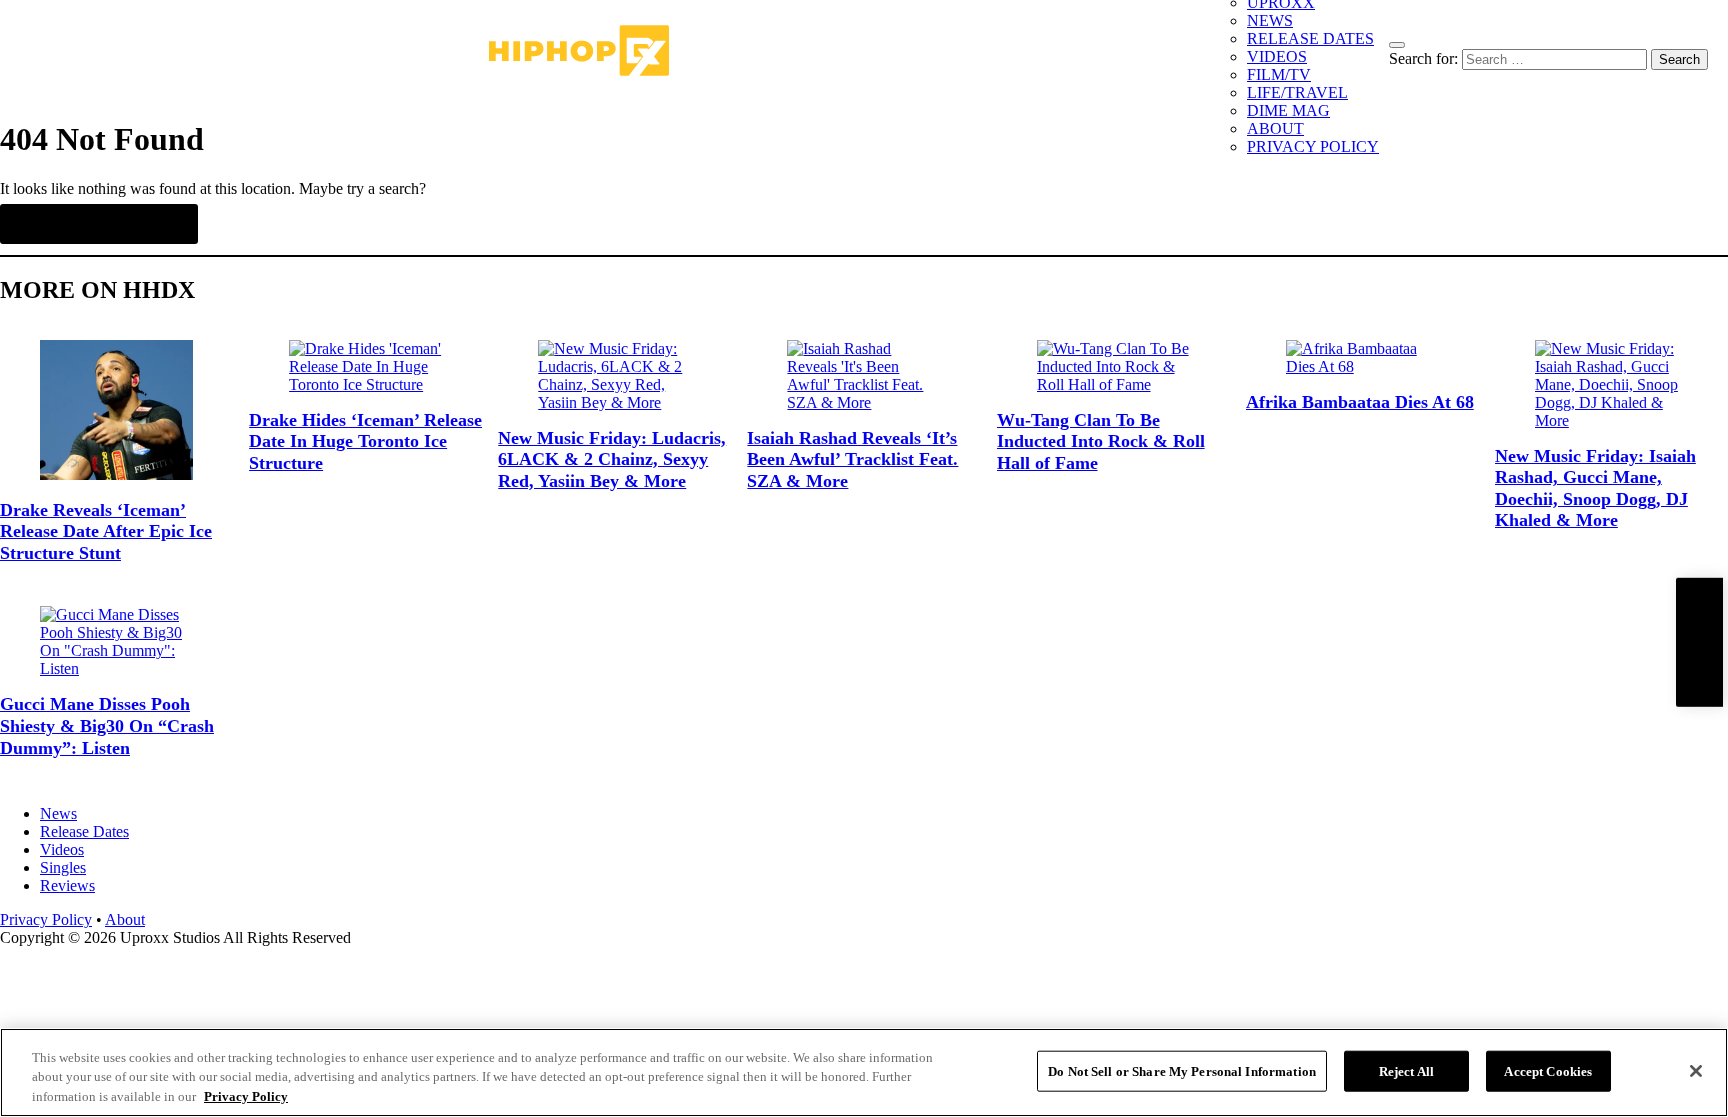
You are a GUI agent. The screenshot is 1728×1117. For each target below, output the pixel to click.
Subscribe (1699, 641)
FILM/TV (1279, 74)
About (125, 919)
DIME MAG (1288, 110)
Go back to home (99, 224)
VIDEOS (1277, 56)
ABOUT (1275, 128)
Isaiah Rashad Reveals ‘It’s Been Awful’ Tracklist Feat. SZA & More (852, 459)
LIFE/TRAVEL (1297, 92)
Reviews (67, 885)
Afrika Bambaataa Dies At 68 (1360, 402)
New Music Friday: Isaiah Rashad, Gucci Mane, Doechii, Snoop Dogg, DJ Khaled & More (1595, 488)
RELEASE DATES (1310, 38)
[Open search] (1397, 45)
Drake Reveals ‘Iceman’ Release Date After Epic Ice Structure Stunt (106, 531)
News (58, 813)
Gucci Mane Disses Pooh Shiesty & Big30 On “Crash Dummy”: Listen (107, 725)
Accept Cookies (1548, 1070)
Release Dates (84, 831)
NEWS (1270, 20)
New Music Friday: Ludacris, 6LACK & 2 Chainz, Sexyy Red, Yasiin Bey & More (612, 459)
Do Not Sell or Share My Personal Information (1182, 1070)
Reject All (1406, 1070)
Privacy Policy (46, 919)
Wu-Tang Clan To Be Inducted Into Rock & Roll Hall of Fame (1101, 441)
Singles (63, 867)
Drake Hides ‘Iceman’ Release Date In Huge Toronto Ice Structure (365, 441)
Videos (62, 849)
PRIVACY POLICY (1313, 146)
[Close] (1696, 1071)
